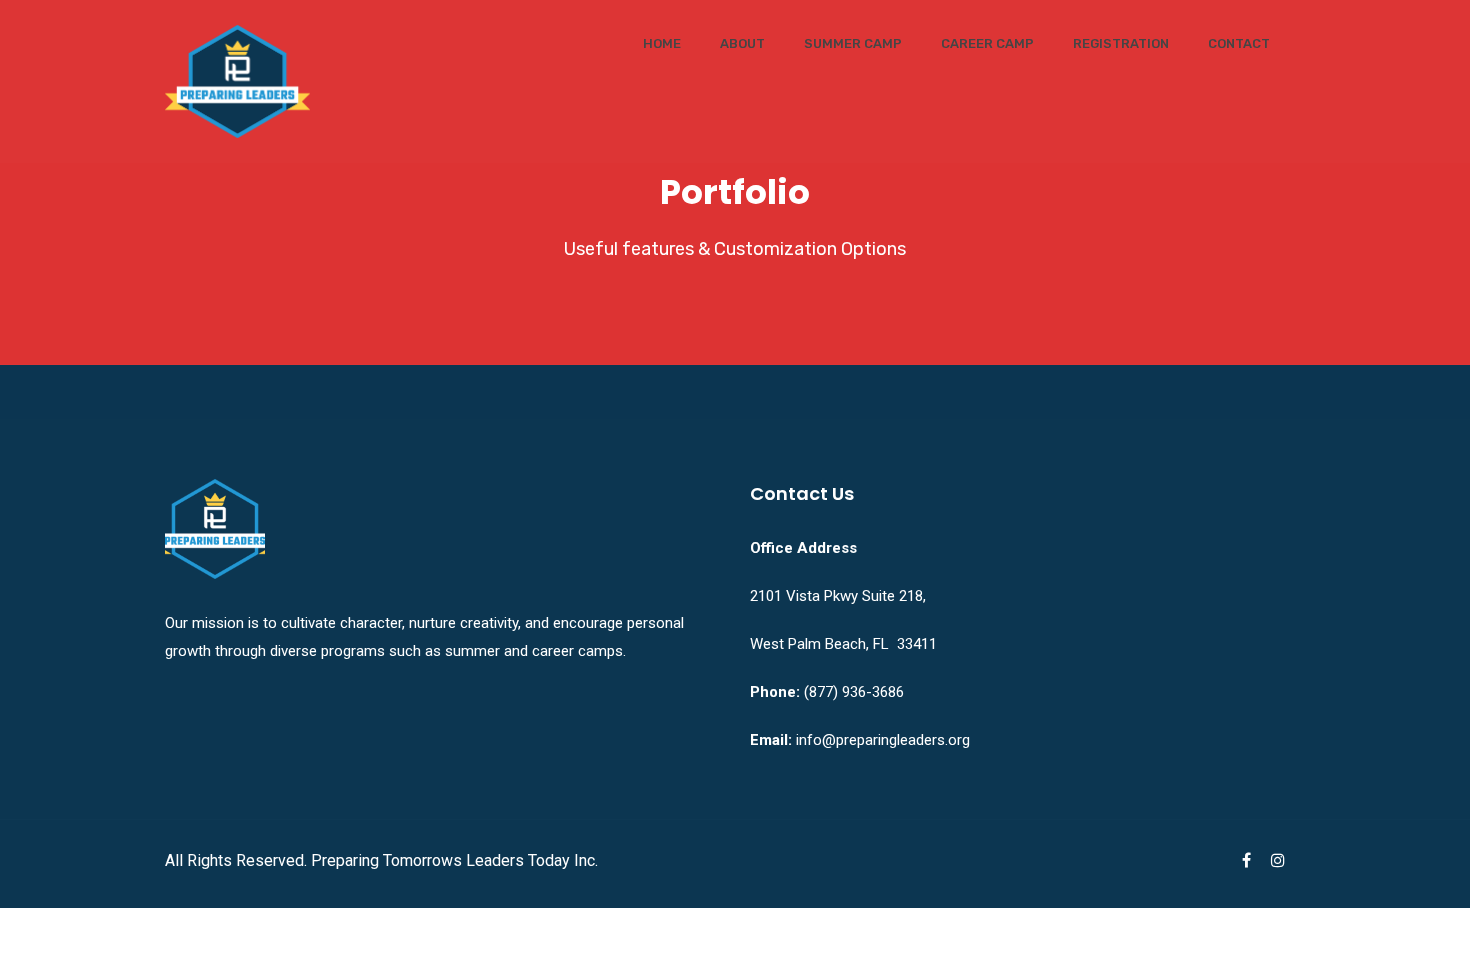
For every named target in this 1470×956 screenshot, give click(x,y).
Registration (1121, 43)
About (742, 43)
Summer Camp (853, 43)
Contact (1239, 43)
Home (662, 43)
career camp (987, 43)
